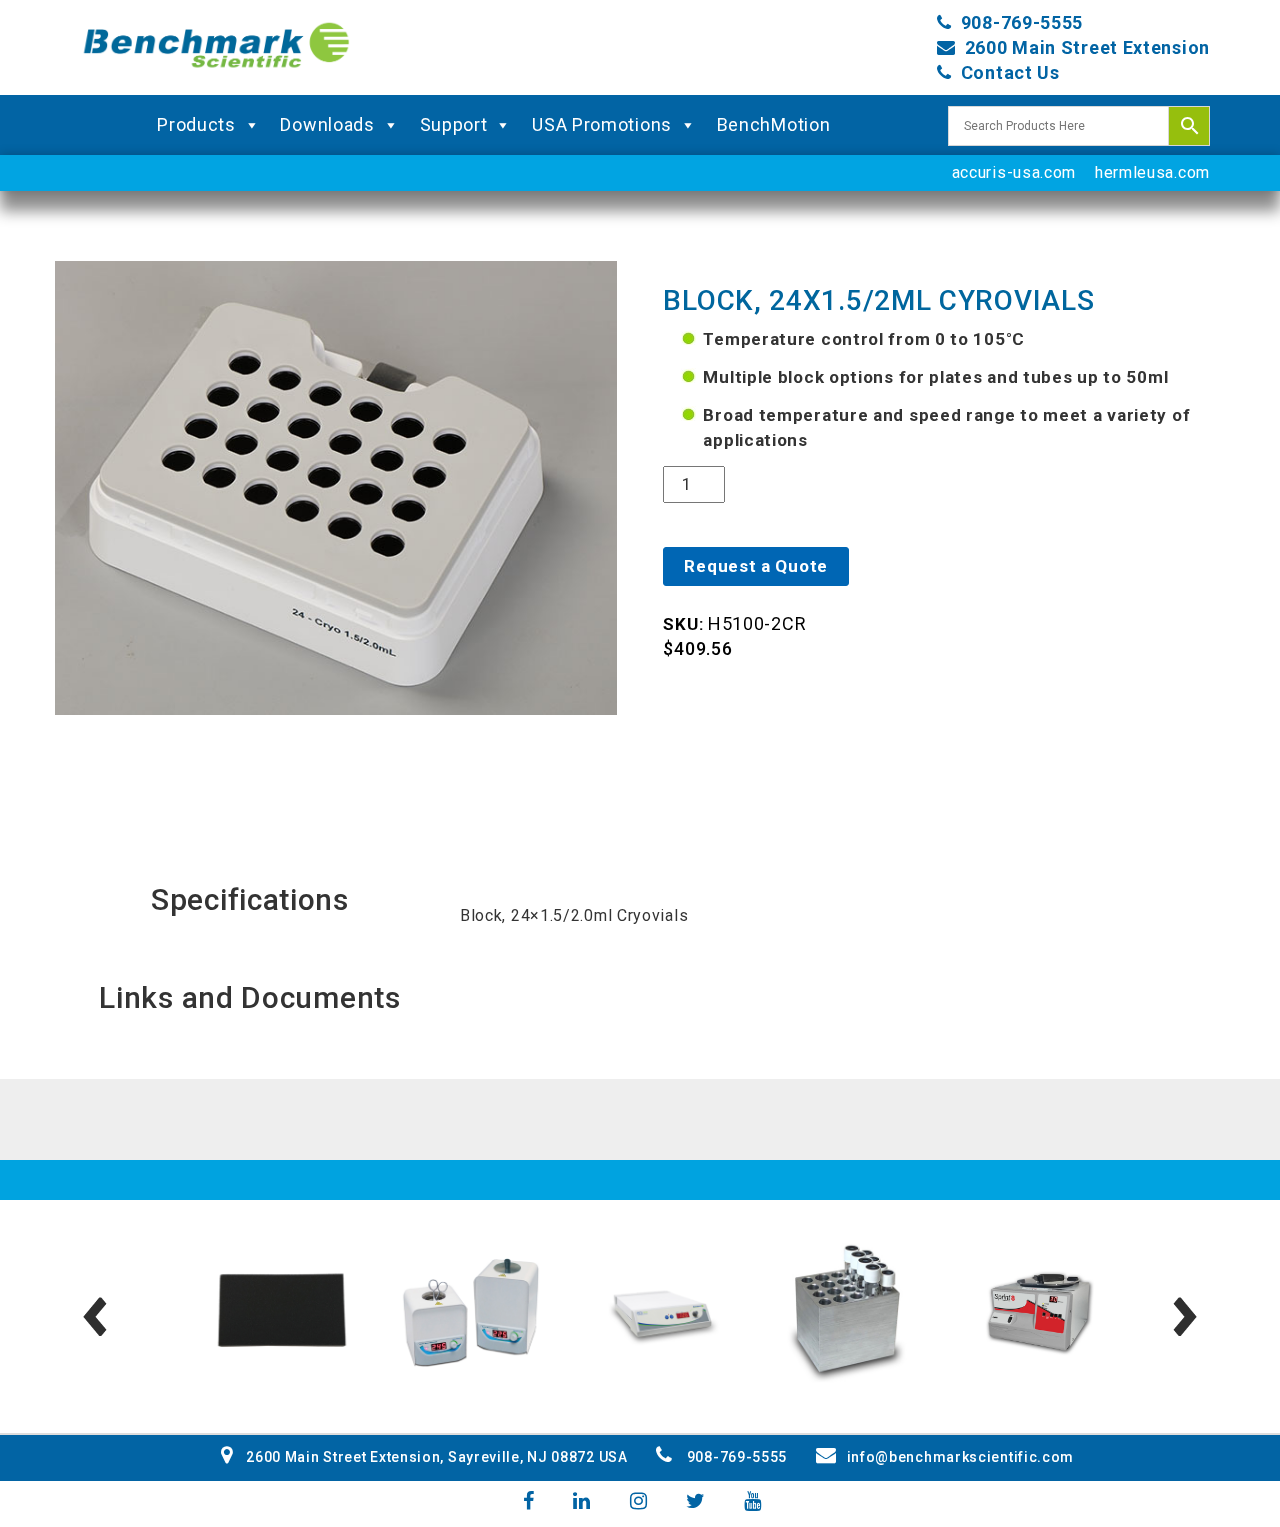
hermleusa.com (1152, 172)
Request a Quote (756, 566)
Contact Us (1010, 72)
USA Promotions (602, 124)
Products (196, 124)
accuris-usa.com (1014, 172)
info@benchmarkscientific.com (960, 1457)
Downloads (327, 124)
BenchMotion (774, 124)
